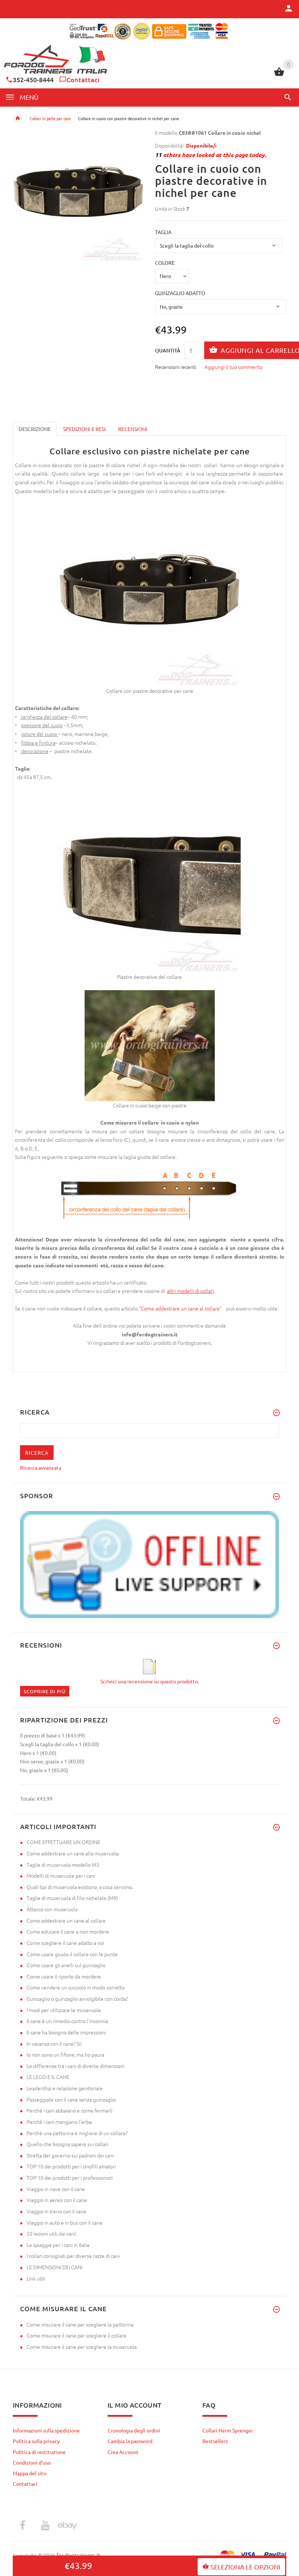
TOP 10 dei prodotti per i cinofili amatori (71, 2166)
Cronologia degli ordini (134, 2430)
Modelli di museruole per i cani (61, 1875)
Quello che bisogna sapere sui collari (67, 2144)
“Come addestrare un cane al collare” (181, 1308)
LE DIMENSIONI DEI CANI (55, 2267)
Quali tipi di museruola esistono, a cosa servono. (80, 1887)
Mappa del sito (30, 2473)
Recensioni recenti (176, 367)
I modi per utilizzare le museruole (64, 2010)
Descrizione (35, 429)
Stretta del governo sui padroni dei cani (70, 2155)
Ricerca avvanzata (41, 1468)
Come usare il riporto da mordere (64, 1976)
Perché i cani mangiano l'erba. (60, 2122)
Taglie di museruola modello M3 (63, 1865)
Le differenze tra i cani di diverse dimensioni (75, 2066)
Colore (165, 263)
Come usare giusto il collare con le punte (72, 1954)
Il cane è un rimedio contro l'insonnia (67, 2021)
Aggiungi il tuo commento (234, 367)
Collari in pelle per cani (50, 118)
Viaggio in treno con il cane (57, 2211)
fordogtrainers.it (79, 2555)
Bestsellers (215, 2441)
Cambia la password (130, 2441)
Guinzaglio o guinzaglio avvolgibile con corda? (77, 1999)
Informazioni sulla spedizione (46, 2430)
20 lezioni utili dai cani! (52, 2233)
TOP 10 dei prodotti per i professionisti (70, 2178)
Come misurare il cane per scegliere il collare (77, 2335)
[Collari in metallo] (166, 1291)
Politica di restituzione (39, 2452)
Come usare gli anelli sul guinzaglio (66, 1965)
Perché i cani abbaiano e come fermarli (69, 2110)
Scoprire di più (45, 1691)
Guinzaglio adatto (180, 293)
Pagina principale (18, 118)
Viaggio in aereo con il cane (57, 2200)
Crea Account (123, 2452)
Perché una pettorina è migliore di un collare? (77, 2133)
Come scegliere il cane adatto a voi (65, 1943)
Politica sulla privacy (36, 2441)
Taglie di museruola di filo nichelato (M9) (72, 1898)
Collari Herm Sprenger (228, 2430)
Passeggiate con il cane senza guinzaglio (71, 2099)
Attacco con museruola (52, 1909)
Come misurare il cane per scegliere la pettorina (80, 2324)
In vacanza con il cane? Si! (54, 2043)
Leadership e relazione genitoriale (65, 2088)
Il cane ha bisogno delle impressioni (66, 2032)
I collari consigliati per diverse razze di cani (73, 2256)
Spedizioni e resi (84, 429)
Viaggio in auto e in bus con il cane (65, 2222)
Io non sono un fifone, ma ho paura (65, 2054)
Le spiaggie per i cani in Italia (58, 2245)
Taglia (163, 232)
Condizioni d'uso (32, 2462)
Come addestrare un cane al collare (66, 1920)
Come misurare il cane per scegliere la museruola (82, 2347)
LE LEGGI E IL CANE (48, 2077)
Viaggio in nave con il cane (56, 2189)
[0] (279, 75)
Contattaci (83, 79)
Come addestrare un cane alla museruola (73, 1853)
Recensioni (133, 429)
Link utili (36, 2278)
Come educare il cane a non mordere (68, 1931)
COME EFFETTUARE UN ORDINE (63, 1842)
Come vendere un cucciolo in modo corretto (76, 1987)
